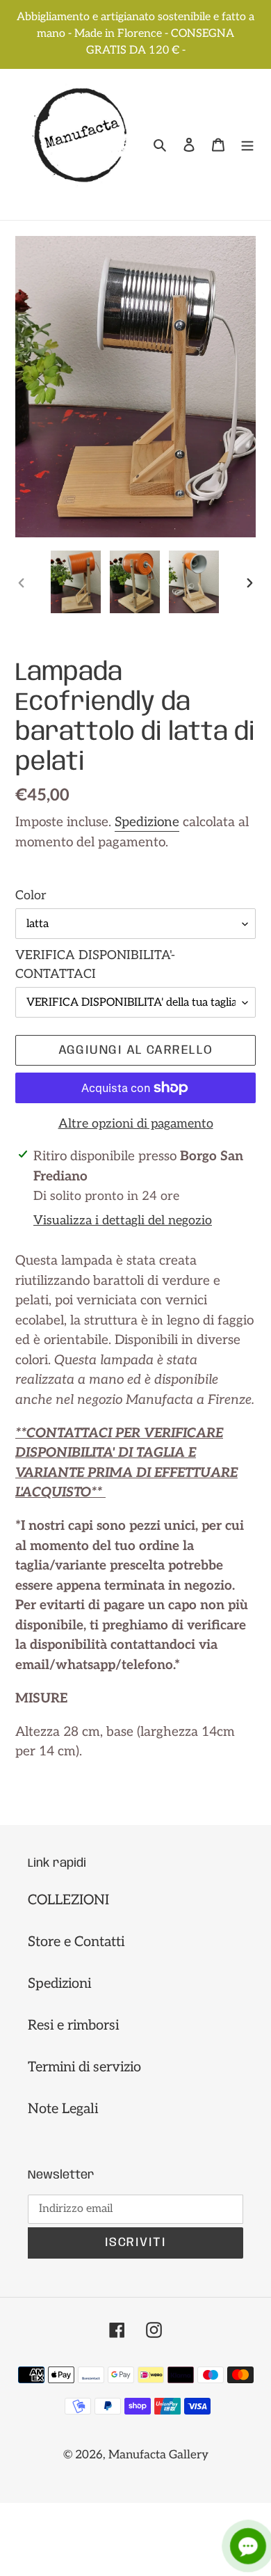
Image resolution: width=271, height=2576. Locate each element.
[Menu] (247, 145)
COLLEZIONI (68, 1900)
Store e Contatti (76, 1942)
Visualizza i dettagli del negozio (123, 1220)
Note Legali (63, 2109)
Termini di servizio (84, 2067)
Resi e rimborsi (73, 2025)
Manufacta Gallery (158, 2455)
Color (31, 895)
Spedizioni (59, 1984)
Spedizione (147, 822)
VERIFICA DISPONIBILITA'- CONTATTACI (95, 965)
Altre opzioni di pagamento (136, 1124)
